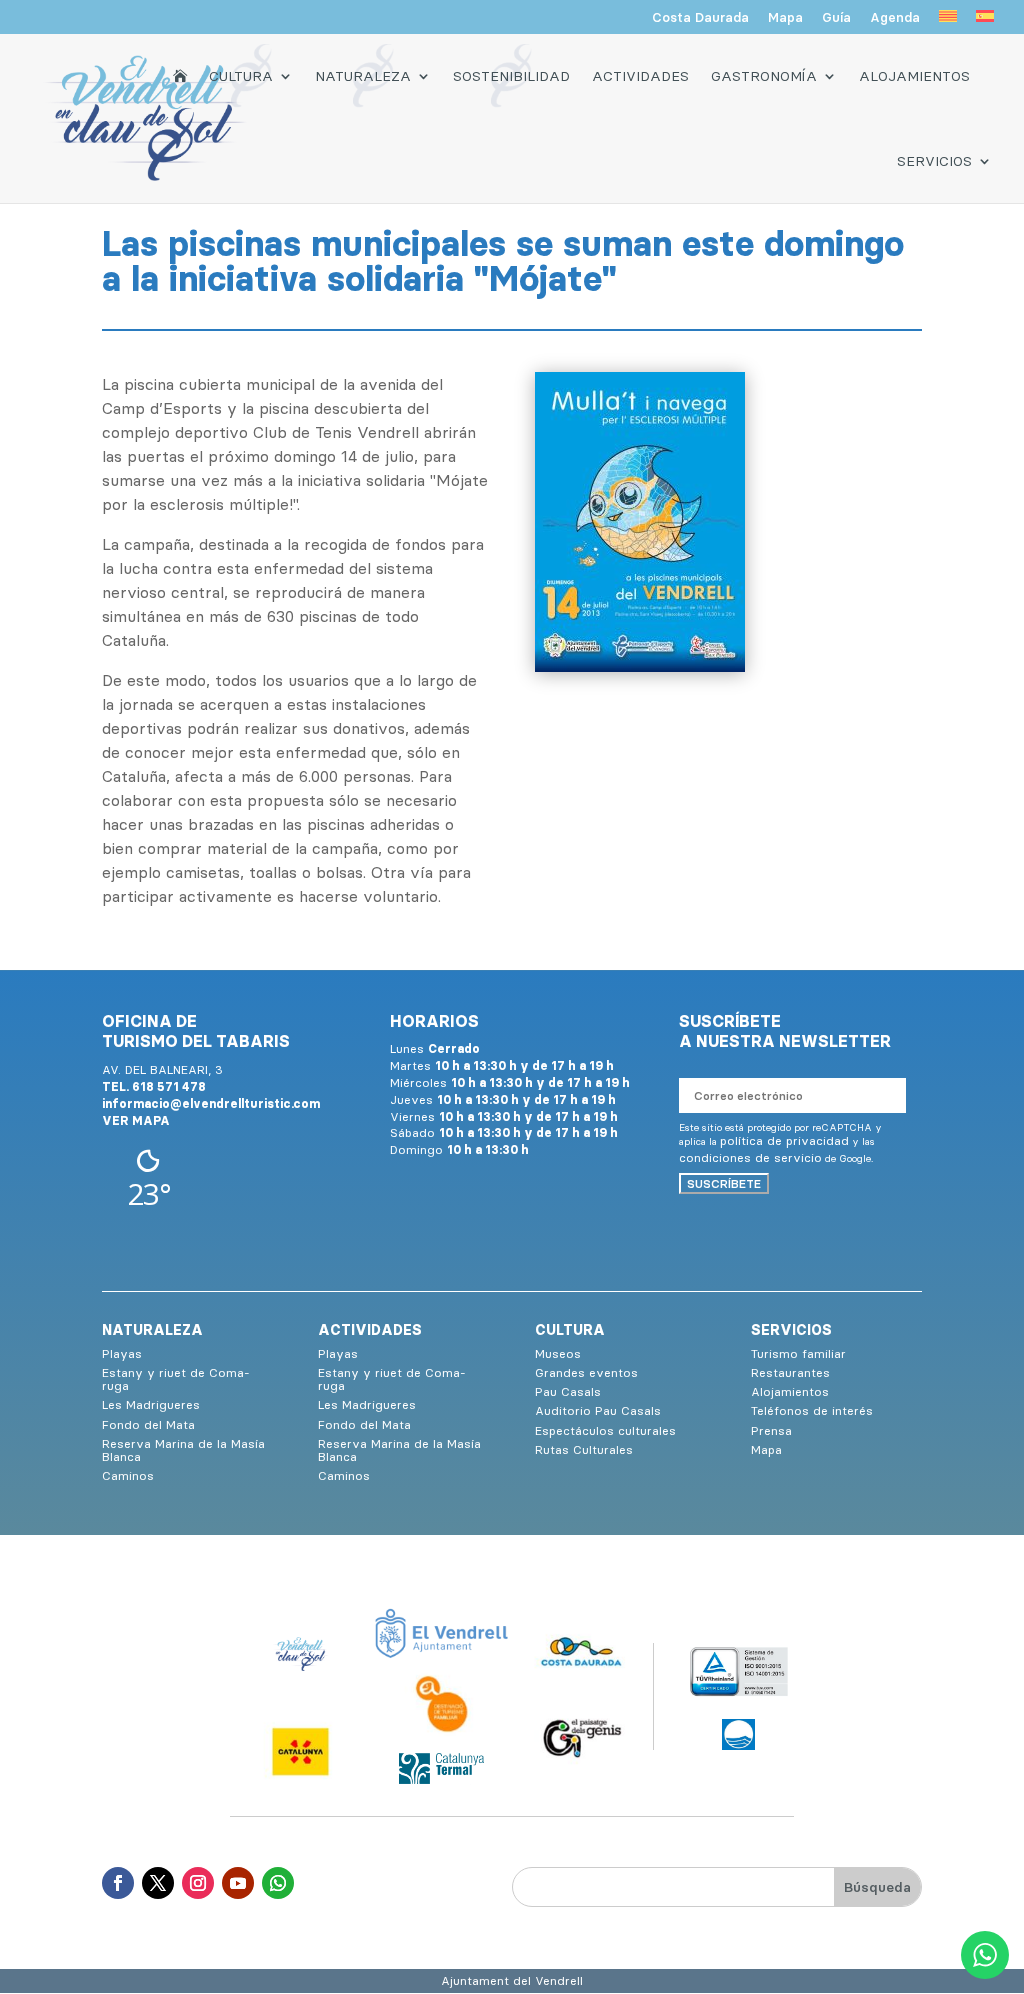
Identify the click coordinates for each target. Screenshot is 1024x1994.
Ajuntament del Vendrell (512, 1980)
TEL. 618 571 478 (154, 1086)
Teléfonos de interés (812, 1410)
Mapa (785, 18)
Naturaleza (363, 76)
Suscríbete (724, 1183)
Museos (558, 1353)
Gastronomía (764, 76)
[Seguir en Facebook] (118, 1883)
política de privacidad (784, 1140)
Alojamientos (914, 76)
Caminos (128, 1475)
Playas (122, 1353)
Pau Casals (568, 1391)
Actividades (640, 76)
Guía (836, 18)
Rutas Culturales (584, 1449)
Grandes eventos (586, 1372)
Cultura (241, 76)
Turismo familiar (798, 1353)
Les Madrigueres (151, 1404)
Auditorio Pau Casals (598, 1410)
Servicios (934, 161)
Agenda (895, 18)
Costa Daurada (700, 18)
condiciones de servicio (750, 1157)
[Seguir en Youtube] (238, 1883)
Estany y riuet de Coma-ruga (176, 1379)
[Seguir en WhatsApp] (278, 1883)
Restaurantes (790, 1372)
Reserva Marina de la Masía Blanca (183, 1450)
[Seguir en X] (158, 1883)
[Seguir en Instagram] (198, 1883)
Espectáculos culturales (605, 1430)
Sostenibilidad (511, 76)
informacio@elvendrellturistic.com (211, 1103)
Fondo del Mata (148, 1424)
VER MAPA (136, 1120)
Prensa (771, 1430)
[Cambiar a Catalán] (948, 22)
